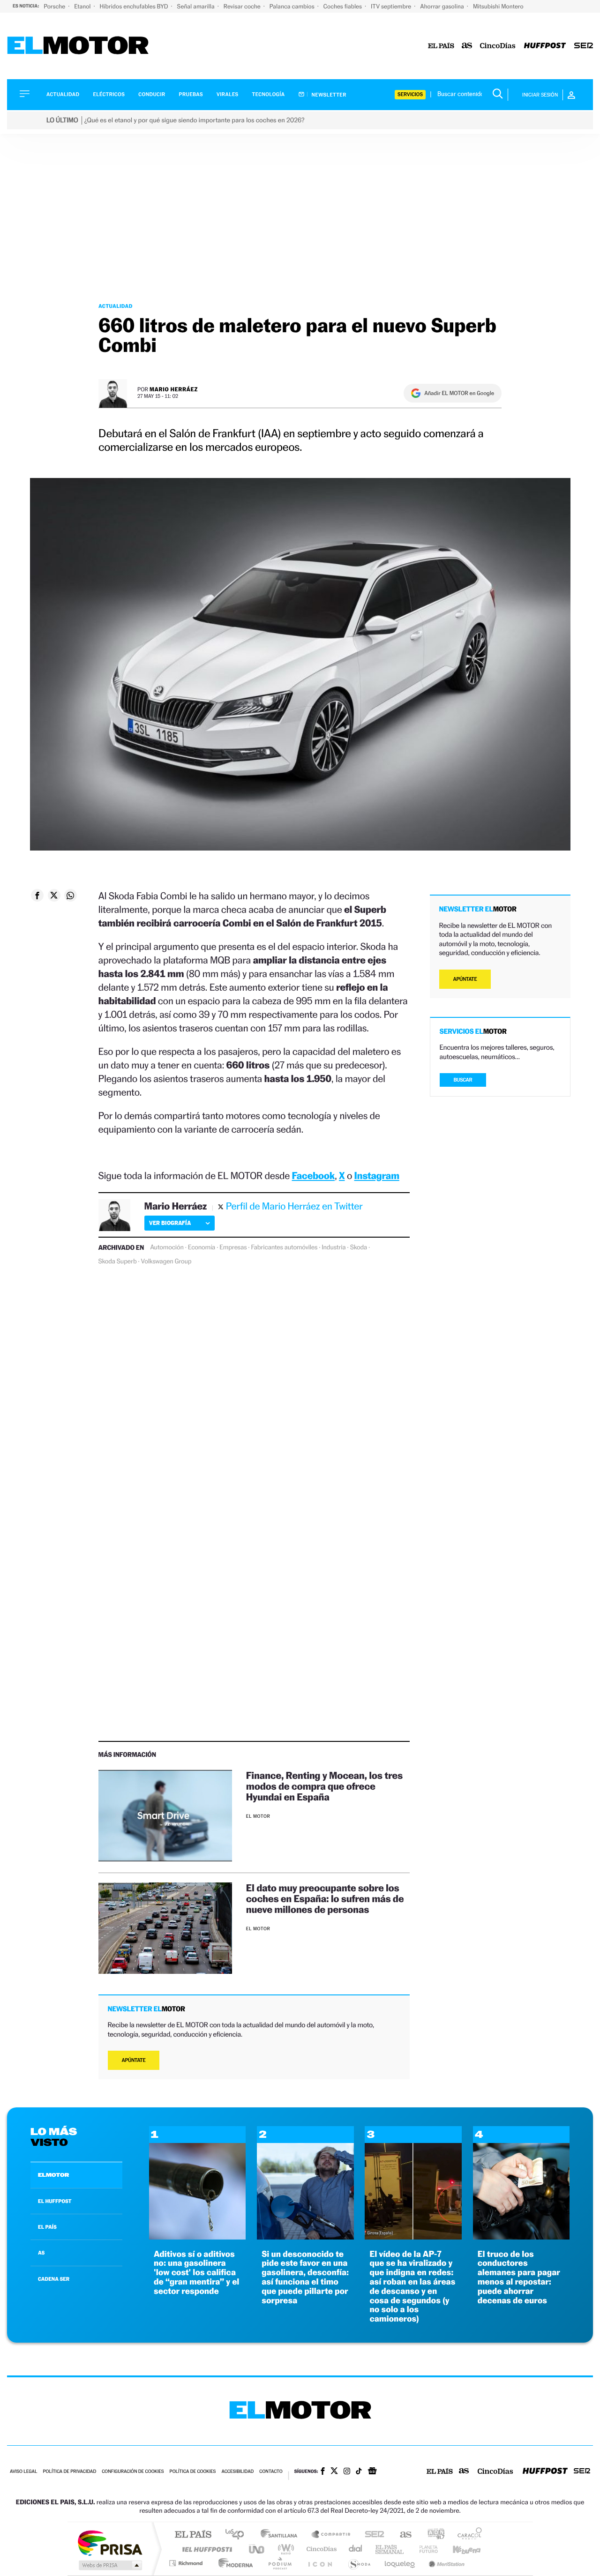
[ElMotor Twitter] (334, 2472)
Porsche (55, 6)
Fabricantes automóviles (284, 1247)
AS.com (401, 2535)
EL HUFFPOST (55, 2201)
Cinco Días (320, 2549)
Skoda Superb (118, 1262)
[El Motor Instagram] (347, 2472)
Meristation (445, 2563)
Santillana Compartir (331, 2535)
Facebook (314, 1176)
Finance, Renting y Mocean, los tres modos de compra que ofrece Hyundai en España (324, 1786)
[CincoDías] (498, 46)
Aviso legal (23, 2472)
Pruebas (191, 94)
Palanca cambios (293, 6)
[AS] (467, 46)
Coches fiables (343, 6)
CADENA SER (54, 2279)
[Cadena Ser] (584, 46)
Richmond (187, 2563)
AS (41, 2253)
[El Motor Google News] (372, 2472)
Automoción (167, 1247)
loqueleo (400, 2563)
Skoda (359, 1247)
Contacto (271, 2472)
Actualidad (63, 94)
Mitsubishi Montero (498, 6)
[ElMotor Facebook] (323, 2472)
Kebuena (458, 2549)
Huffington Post (205, 2549)
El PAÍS (193, 2535)
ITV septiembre (392, 6)
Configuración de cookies (133, 2472)
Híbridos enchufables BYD (135, 6)
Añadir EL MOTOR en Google (459, 393)
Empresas (233, 1247)
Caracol (467, 2535)
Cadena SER (372, 2535)
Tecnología (269, 94)
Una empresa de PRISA (110, 2542)
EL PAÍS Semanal (390, 2549)
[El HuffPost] (545, 46)
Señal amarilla (197, 6)
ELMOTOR (53, 2175)
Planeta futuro (425, 2549)
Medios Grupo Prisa (109, 2565)
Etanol (83, 6)
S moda (359, 2563)
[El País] (441, 46)
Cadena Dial (356, 2549)
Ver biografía (170, 1223)
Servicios (410, 94)
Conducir (152, 94)
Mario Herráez (174, 389)
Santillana (282, 2535)
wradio (284, 2549)
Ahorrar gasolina (443, 6)
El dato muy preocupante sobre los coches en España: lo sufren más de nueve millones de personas (325, 1899)
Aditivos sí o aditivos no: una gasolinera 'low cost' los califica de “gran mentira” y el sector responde (196, 2273)
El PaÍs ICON (320, 2563)
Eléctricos (109, 94)
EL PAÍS (47, 2227)
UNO (257, 2549)
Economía (202, 1247)
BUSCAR (463, 1080)
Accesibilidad (237, 2472)
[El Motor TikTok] (359, 2472)
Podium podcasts (279, 2563)
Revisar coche (243, 6)
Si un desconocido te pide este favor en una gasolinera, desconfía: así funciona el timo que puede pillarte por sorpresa (305, 2277)
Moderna (233, 2563)
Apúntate (134, 2060)
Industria (334, 1247)
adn (432, 2535)
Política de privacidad (69, 2472)
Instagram (377, 1176)
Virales (227, 94)
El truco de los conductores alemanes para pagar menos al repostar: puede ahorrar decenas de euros (519, 2277)
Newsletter (328, 95)
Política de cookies (193, 2472)
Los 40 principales (238, 2535)
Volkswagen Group (166, 1262)
